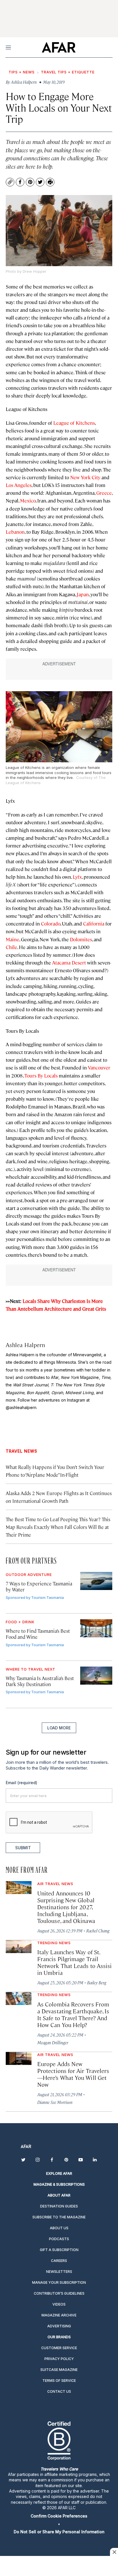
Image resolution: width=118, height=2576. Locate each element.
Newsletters (59, 2272)
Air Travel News (55, 1884)
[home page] (59, 47)
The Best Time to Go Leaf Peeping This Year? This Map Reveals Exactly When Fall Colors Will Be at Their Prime (58, 1527)
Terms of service (59, 2381)
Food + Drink (20, 1622)
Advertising (59, 2326)
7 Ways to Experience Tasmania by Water (39, 1586)
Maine (12, 939)
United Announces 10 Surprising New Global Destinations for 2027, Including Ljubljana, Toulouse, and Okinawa (66, 1907)
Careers (59, 2261)
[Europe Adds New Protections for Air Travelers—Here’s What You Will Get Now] (19, 2058)
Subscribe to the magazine (59, 2217)
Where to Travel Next (31, 1669)
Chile (11, 947)
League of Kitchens (74, 423)
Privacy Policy (59, 2359)
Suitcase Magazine (59, 2370)
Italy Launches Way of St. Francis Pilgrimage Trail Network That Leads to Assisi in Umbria (74, 1962)
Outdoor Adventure (29, 1575)
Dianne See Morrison (55, 2102)
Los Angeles (19, 485)
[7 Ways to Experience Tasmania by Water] (96, 1581)
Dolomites (81, 939)
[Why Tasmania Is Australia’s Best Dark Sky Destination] (96, 1676)
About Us (59, 2228)
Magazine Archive (59, 2315)
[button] (59, 2516)
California (94, 923)
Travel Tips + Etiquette (68, 72)
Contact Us (59, 2391)
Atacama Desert (69, 962)
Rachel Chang (98, 1931)
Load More (59, 1728)
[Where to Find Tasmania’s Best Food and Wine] (96, 1628)
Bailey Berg (97, 1982)
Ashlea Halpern (25, 1345)
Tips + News (22, 72)
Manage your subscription (59, 2282)
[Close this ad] (114, 2552)
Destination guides (59, 2206)
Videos (59, 2304)
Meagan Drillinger (53, 2042)
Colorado (51, 923)
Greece (104, 493)
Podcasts (59, 2239)
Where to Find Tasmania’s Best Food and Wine (38, 1634)
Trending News (54, 1943)
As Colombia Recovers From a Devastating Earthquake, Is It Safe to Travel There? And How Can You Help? (73, 2014)
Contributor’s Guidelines (59, 2293)
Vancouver (99, 1067)
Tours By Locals (41, 1075)
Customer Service (59, 2348)
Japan (83, 594)
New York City (85, 477)
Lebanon (15, 532)
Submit (23, 1848)
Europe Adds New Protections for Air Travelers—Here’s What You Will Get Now (73, 2074)
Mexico (28, 500)
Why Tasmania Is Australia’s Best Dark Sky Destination (40, 1681)
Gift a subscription (59, 2250)
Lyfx (77, 877)
